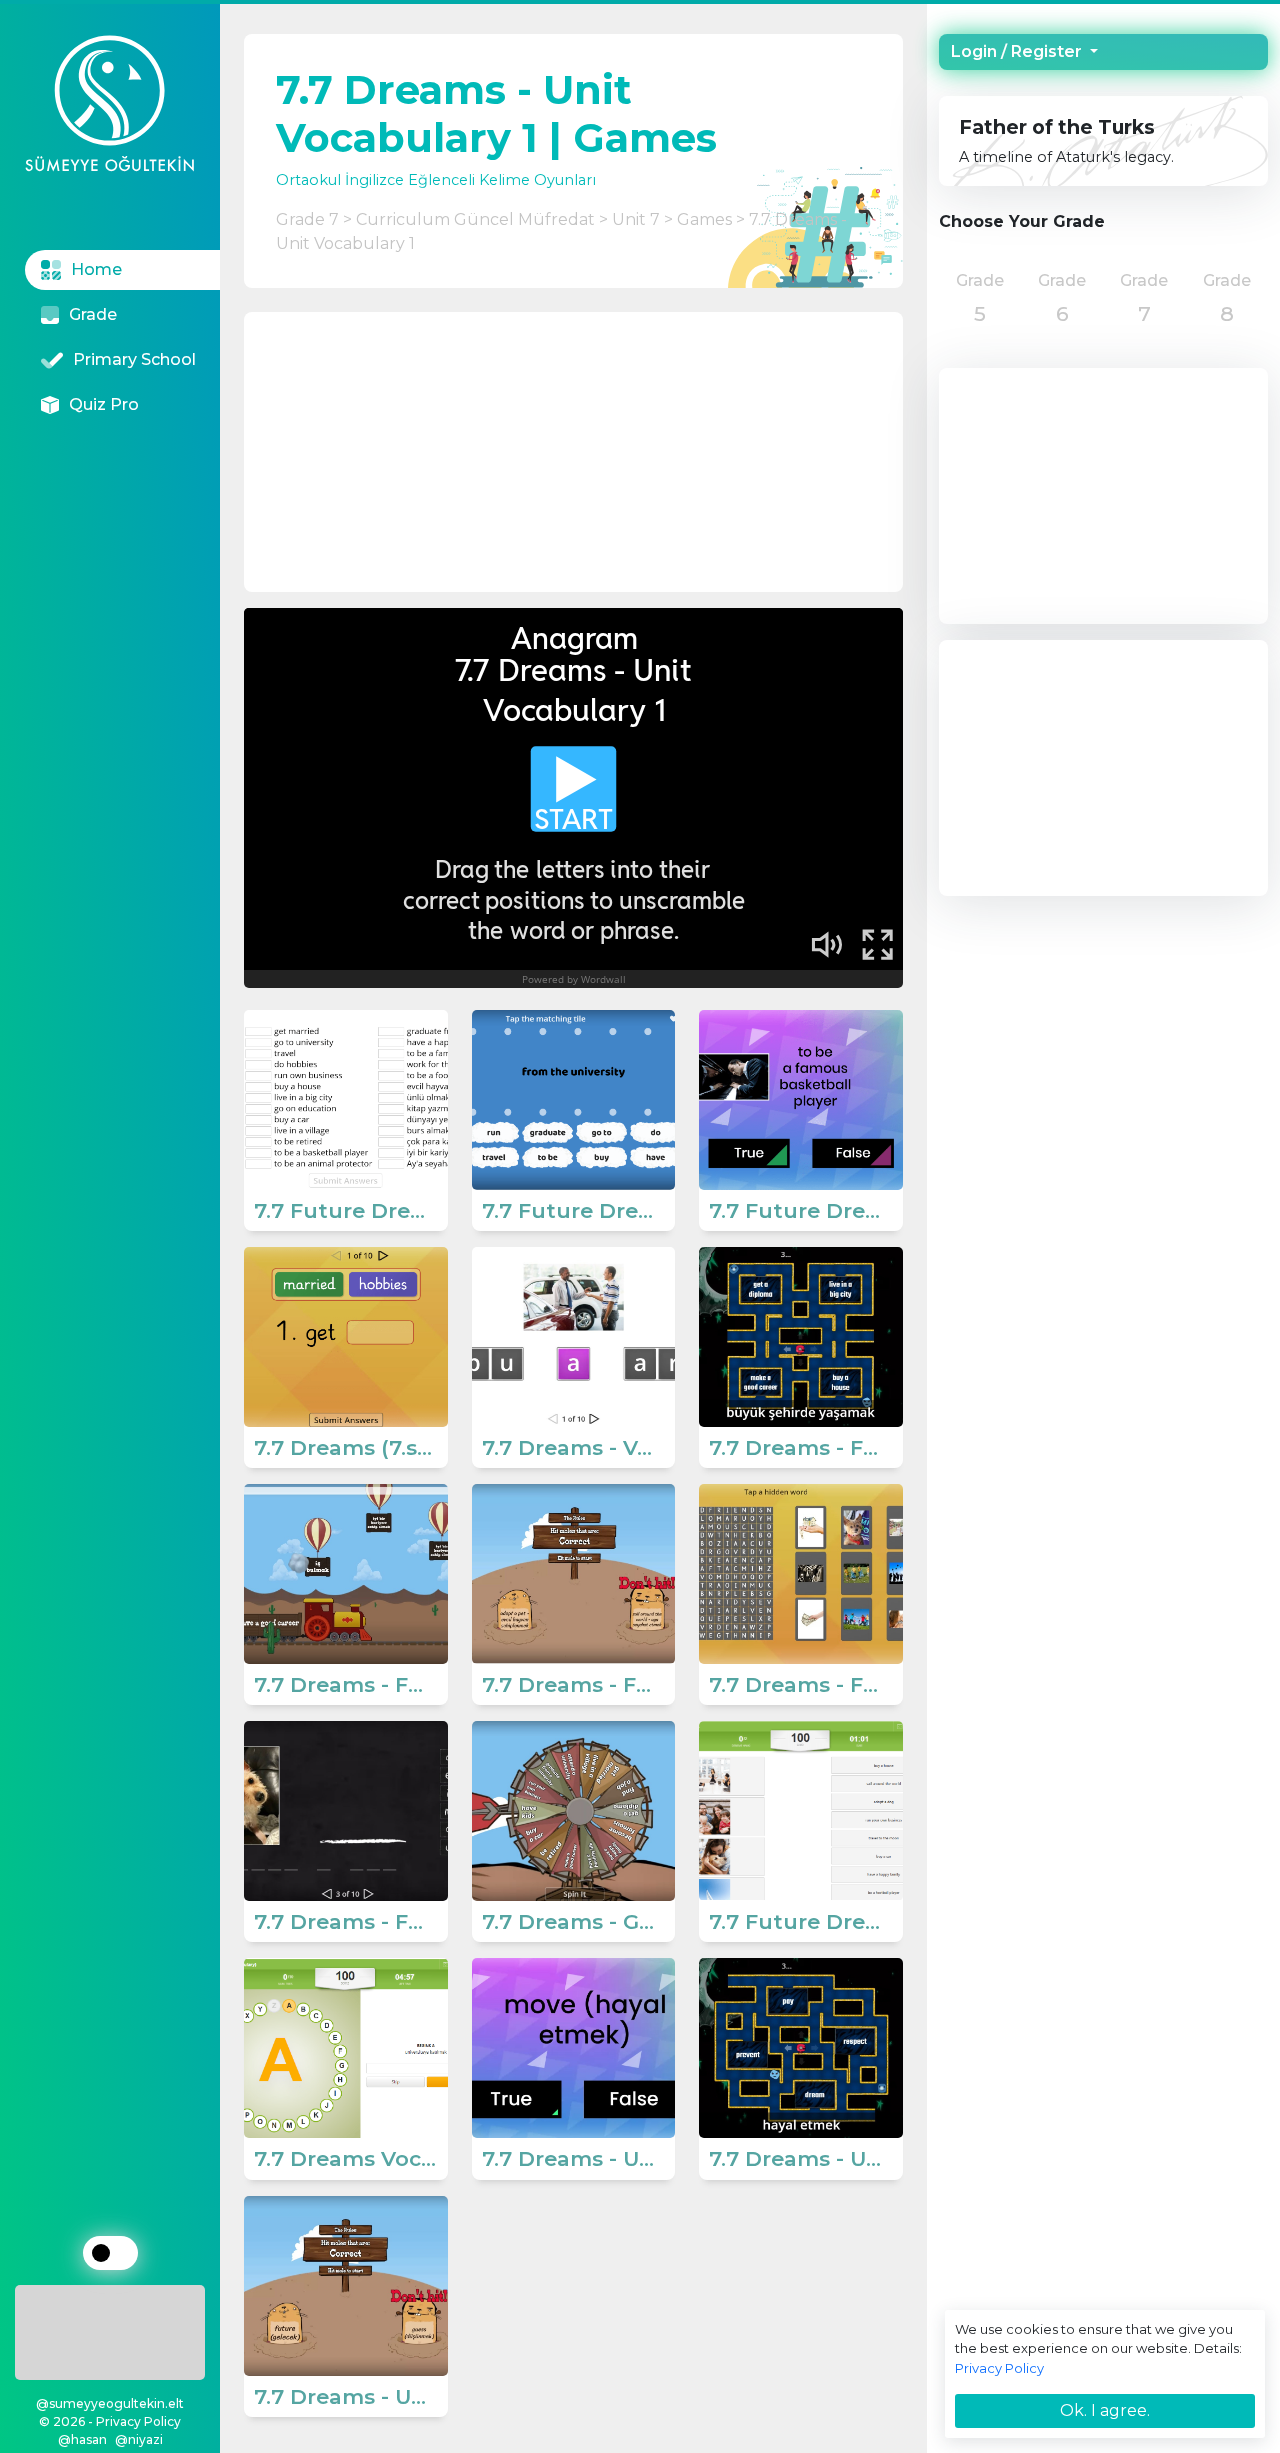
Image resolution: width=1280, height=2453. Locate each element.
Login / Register (1018, 51)
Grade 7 (307, 219)
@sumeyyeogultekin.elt (110, 2403)
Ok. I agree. (1105, 2410)
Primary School (134, 359)
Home (96, 269)
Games (704, 219)
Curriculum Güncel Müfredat (475, 219)
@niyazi (139, 2439)
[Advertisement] (110, 2329)
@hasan (82, 2439)
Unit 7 (636, 219)
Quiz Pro (104, 404)
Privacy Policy (999, 2368)
